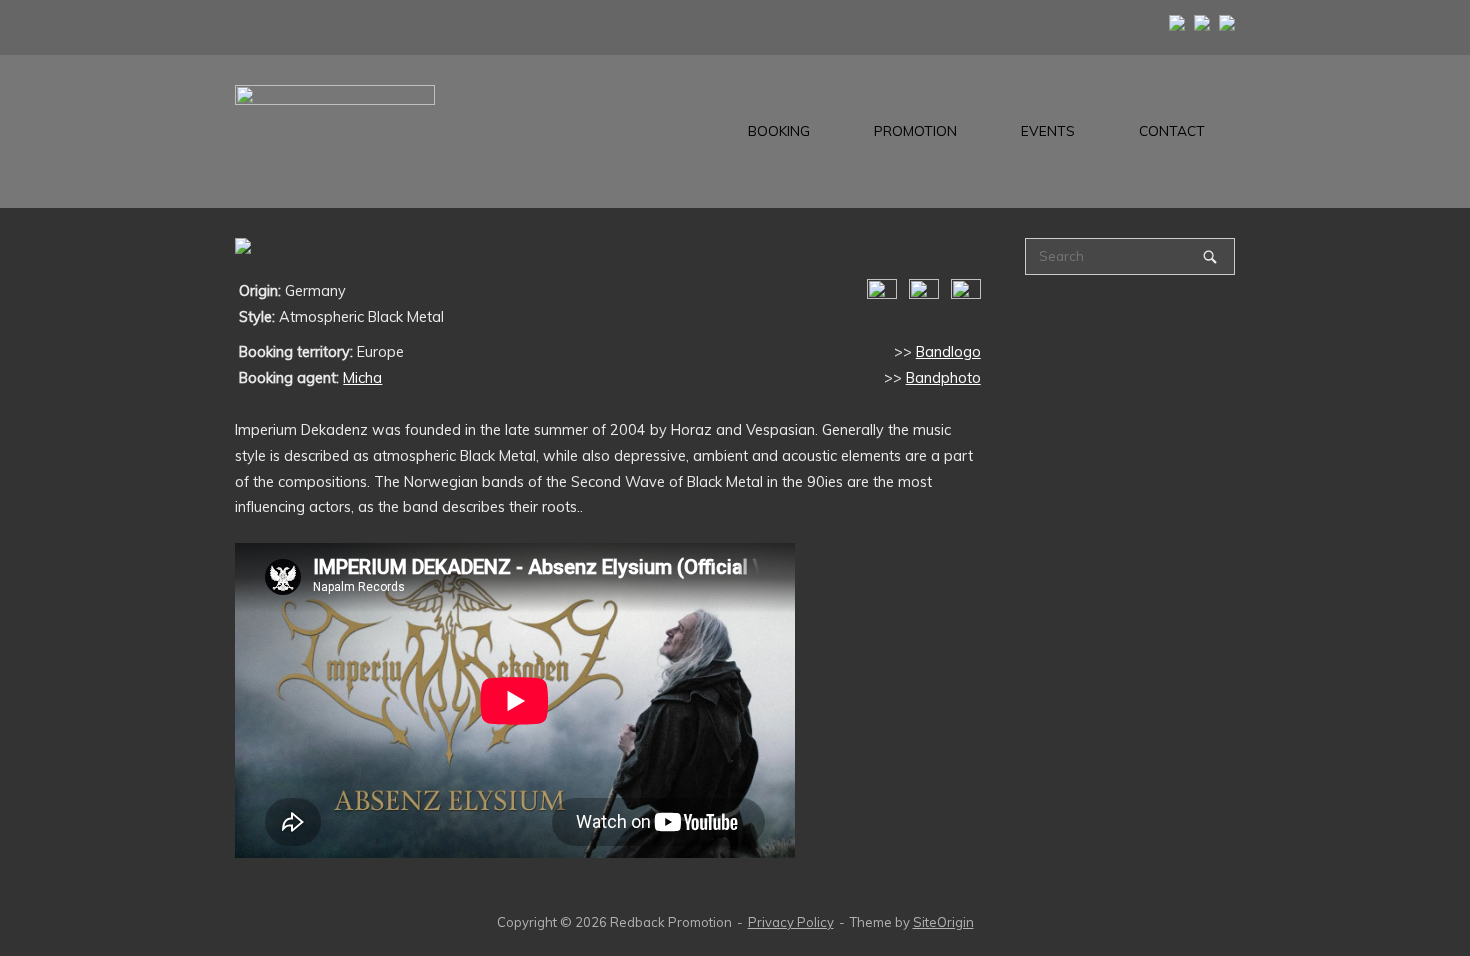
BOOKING (779, 130)
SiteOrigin (943, 922)
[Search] (1210, 256)
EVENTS (1048, 130)
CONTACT (1172, 130)
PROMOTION (915, 130)
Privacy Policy (791, 922)
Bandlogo (948, 352)
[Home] (335, 130)
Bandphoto (943, 378)
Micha (362, 378)
